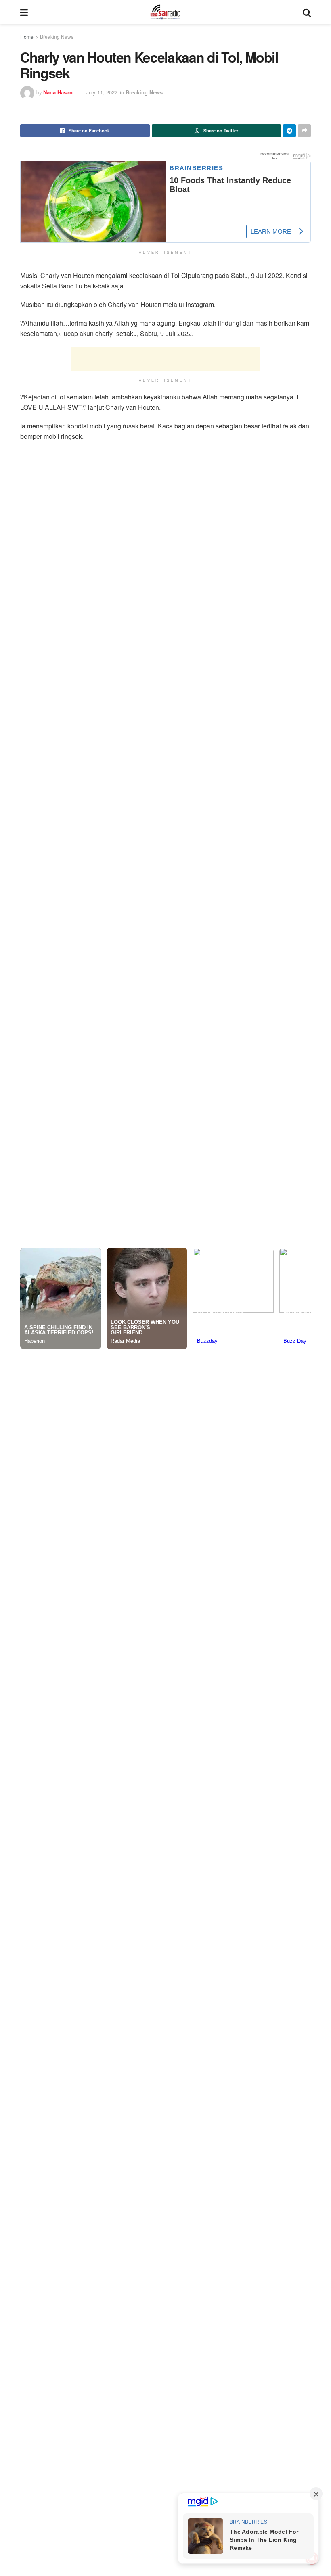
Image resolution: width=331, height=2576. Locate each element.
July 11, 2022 (102, 92)
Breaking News (57, 37)
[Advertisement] (165, 356)
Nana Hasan (58, 92)
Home (27, 37)
